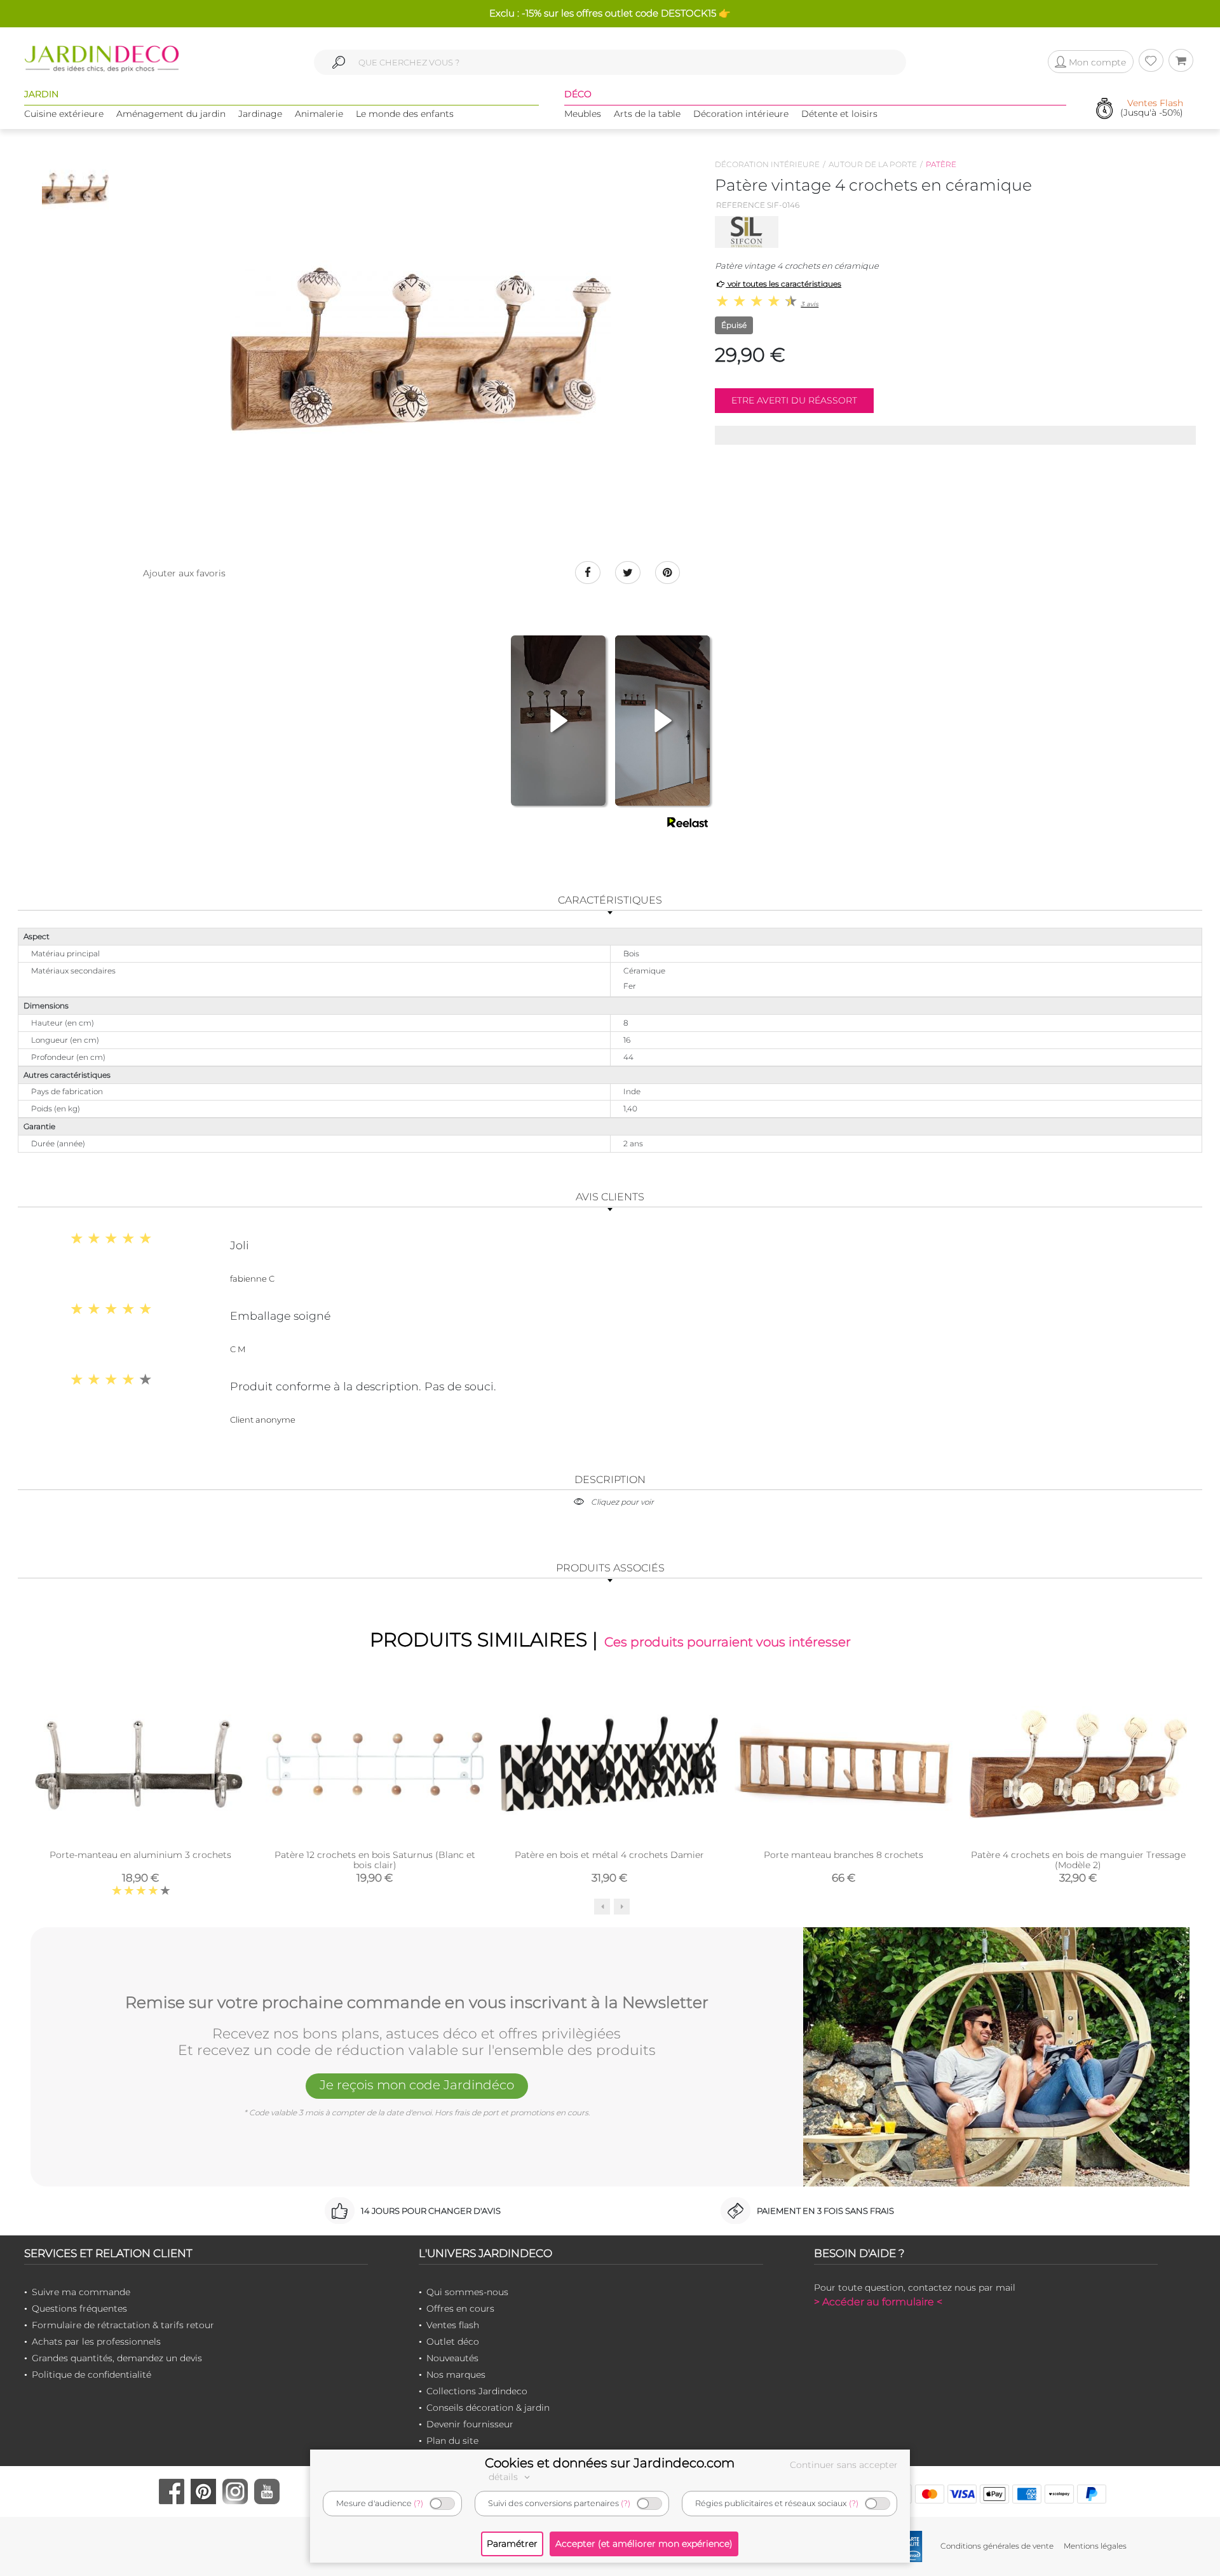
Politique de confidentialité (91, 2375)
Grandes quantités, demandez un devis (117, 2358)
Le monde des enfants (405, 114)
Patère (941, 164)
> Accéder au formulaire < (878, 2302)
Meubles (583, 114)
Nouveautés (452, 2358)
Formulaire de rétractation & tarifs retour (123, 2325)
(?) (418, 2503)
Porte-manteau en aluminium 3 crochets (140, 1855)
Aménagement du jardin (171, 114)
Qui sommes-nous (467, 2292)
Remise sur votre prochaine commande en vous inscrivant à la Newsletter (417, 2003)
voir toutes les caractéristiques (783, 284)
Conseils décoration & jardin (488, 2408)
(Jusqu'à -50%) (1152, 108)
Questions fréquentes (79, 2308)
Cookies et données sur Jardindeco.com (610, 2463)
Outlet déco (453, 2342)
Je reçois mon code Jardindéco (417, 2085)
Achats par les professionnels (96, 2342)
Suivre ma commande (81, 2292)
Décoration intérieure (741, 114)
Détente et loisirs (839, 114)
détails (505, 2477)
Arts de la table (647, 114)
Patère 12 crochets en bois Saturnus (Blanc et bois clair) (375, 1860)
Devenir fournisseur (470, 2424)
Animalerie (319, 114)
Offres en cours (460, 2308)
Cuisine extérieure (64, 114)
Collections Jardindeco (477, 2391)
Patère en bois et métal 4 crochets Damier (609, 1855)
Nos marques (456, 2375)
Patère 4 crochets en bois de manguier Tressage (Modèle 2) (1078, 1860)
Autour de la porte (873, 164)
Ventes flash (453, 2325)
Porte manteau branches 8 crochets (844, 1855)
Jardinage (260, 114)
